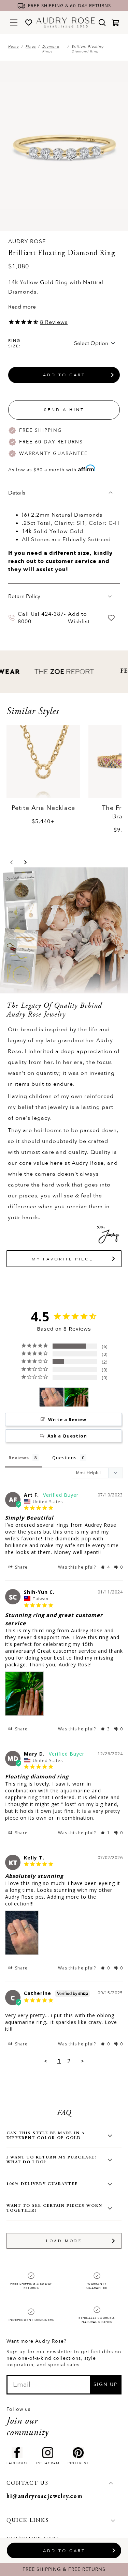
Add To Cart (64, 375)
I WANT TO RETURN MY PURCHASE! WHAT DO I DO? (51, 2160)
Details (17, 493)
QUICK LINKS (28, 2520)
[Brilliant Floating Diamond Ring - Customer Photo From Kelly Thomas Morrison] (52, 1397)
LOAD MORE (64, 2241)
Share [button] (21, 1567)
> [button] (82, 2061)
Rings (31, 47)
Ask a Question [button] (67, 1436)
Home (14, 47)
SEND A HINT (64, 410)
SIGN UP (105, 2384)
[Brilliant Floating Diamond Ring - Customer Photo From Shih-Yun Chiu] (76, 1397)
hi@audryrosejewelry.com (45, 2497)
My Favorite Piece (62, 1259)
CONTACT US (27, 2483)
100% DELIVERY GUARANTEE (42, 2184)
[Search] (102, 22)
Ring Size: (15, 343)
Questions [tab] (65, 1458)
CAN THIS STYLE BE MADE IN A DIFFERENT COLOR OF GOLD (46, 2136)
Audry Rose (27, 241)
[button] (12, 862)
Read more (22, 307)
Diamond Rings (51, 49)
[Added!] (111, 618)
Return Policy (24, 596)
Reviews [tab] (19, 1458)
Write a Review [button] (67, 1419)
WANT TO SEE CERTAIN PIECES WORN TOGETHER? (54, 2208)
